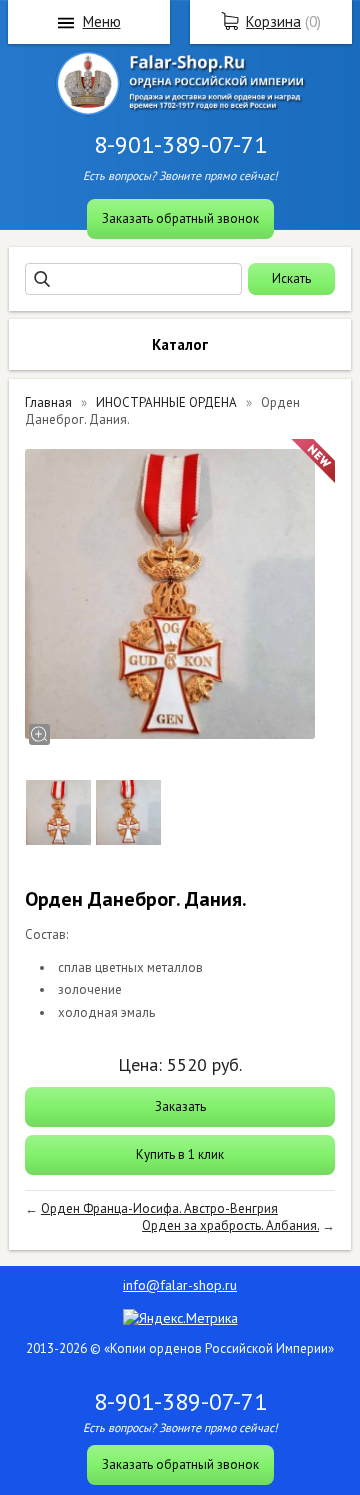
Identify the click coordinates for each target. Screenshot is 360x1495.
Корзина (273, 21)
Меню (102, 21)
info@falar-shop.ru (180, 1285)
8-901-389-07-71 (180, 144)
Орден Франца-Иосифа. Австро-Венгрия (159, 1208)
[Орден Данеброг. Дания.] (170, 594)
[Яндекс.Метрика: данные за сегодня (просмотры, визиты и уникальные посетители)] (180, 1318)
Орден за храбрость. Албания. (230, 1225)
